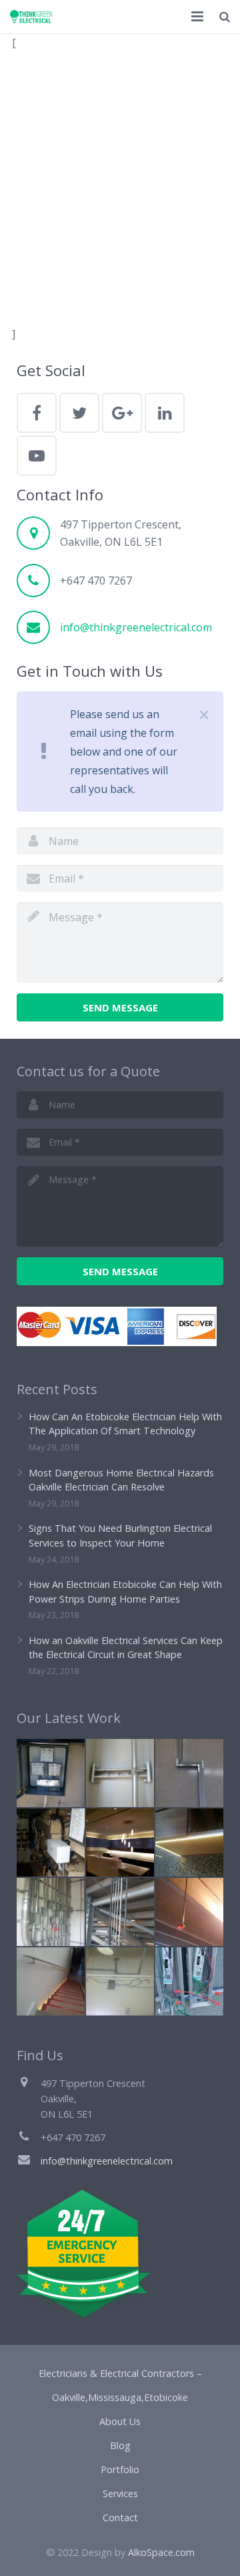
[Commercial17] (189, 1912)
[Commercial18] (189, 1981)
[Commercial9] (51, 1842)
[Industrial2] (120, 1912)
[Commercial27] (51, 1912)
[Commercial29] (120, 1773)
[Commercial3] (51, 1773)
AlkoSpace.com (161, 2552)
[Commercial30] (120, 1981)
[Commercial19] (189, 1773)
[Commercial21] (120, 1842)
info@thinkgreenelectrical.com (136, 627)
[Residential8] (189, 1842)
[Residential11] (51, 1981)
